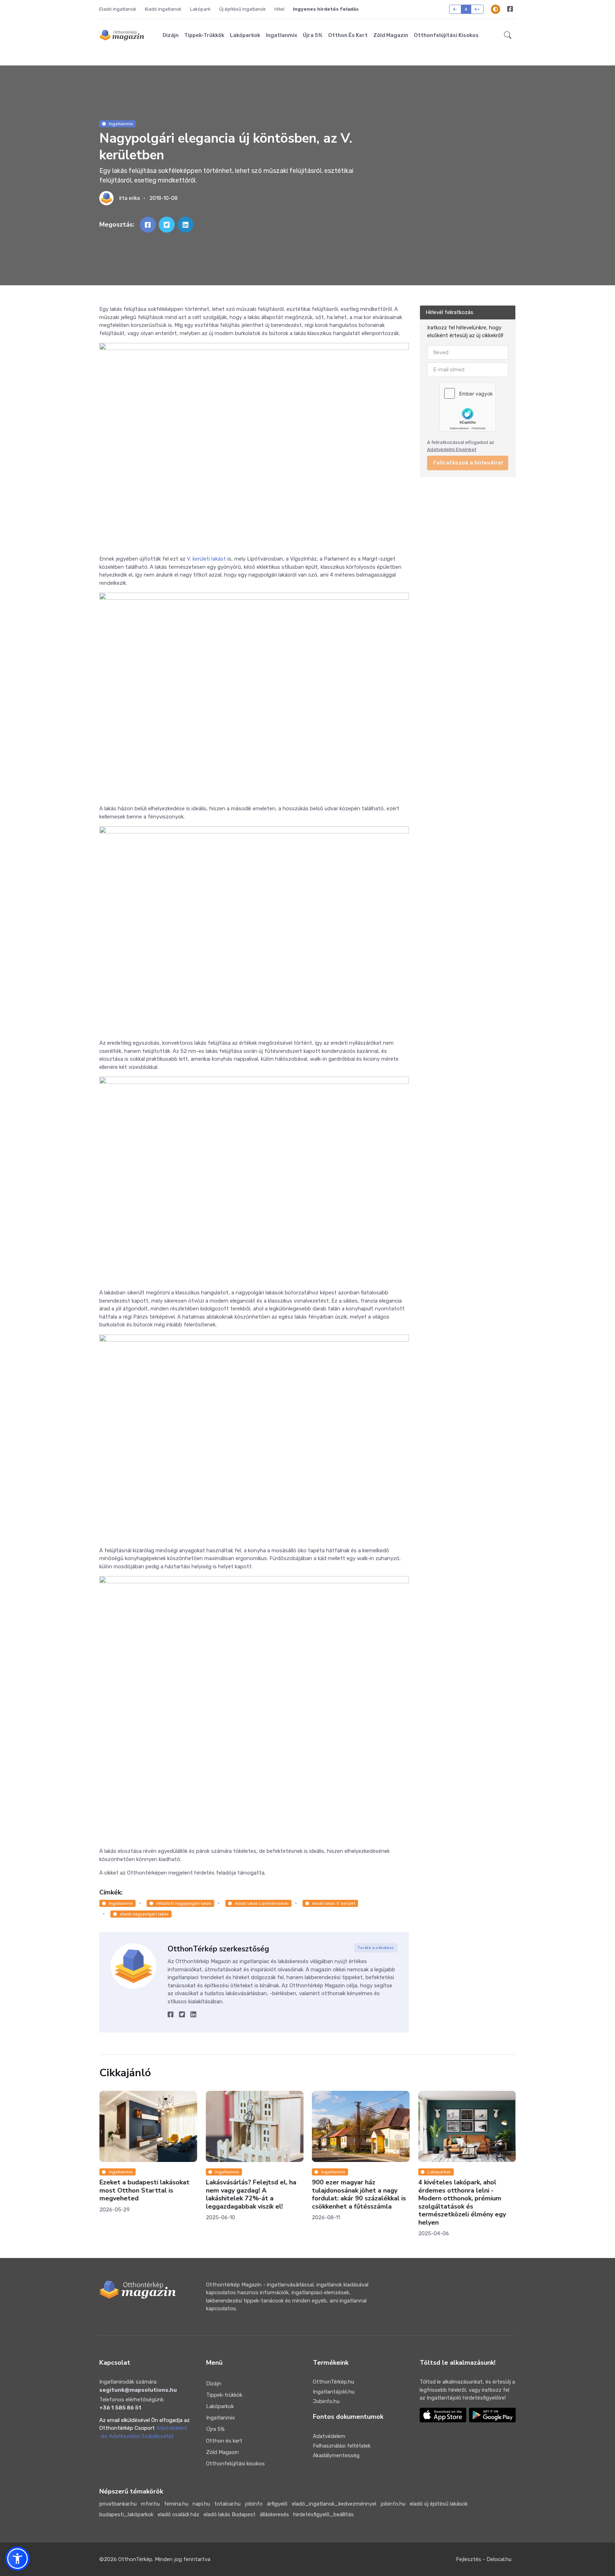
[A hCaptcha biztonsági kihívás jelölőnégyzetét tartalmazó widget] (468, 407)
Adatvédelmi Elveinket (452, 449)
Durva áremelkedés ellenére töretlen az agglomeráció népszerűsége (462, 2191)
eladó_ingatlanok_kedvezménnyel (334, 2504)
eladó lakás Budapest (230, 2514)
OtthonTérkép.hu (333, 2382)
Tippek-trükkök (204, 35)
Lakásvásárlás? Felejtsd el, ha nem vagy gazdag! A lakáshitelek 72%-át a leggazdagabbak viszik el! (144, 2195)
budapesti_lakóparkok (126, 2514)
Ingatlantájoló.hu (334, 2392)
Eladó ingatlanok (118, 9)
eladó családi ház (178, 2514)
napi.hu (201, 2504)
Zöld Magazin (391, 35)
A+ (477, 9)
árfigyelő (277, 2504)
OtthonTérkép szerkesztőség (218, 1949)
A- (455, 9)
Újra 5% (313, 35)
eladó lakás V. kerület (334, 1903)
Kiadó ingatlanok (163, 9)
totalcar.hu (227, 2504)
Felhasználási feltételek (342, 2446)
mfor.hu (150, 2504)
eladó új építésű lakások (439, 2504)
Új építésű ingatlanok (243, 9)
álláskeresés (274, 2514)
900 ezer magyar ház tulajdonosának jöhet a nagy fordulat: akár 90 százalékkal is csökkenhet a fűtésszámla (253, 2195)
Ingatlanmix (282, 35)
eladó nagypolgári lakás (144, 1914)
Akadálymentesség (336, 2455)
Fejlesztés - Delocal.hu (484, 2559)
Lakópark (200, 9)
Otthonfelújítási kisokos (446, 35)
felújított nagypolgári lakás (184, 1903)
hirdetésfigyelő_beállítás (324, 2514)
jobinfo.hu (393, 2504)
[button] (508, 35)
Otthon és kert (348, 35)
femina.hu (176, 2504)
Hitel (279, 9)
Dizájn (171, 35)
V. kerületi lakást (206, 559)
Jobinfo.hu (326, 2401)
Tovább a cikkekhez (376, 1948)
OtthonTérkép (135, 2559)
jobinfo (254, 2504)
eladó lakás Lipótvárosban (262, 1903)
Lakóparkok (245, 35)
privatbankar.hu (118, 2504)
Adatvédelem (329, 2436)
